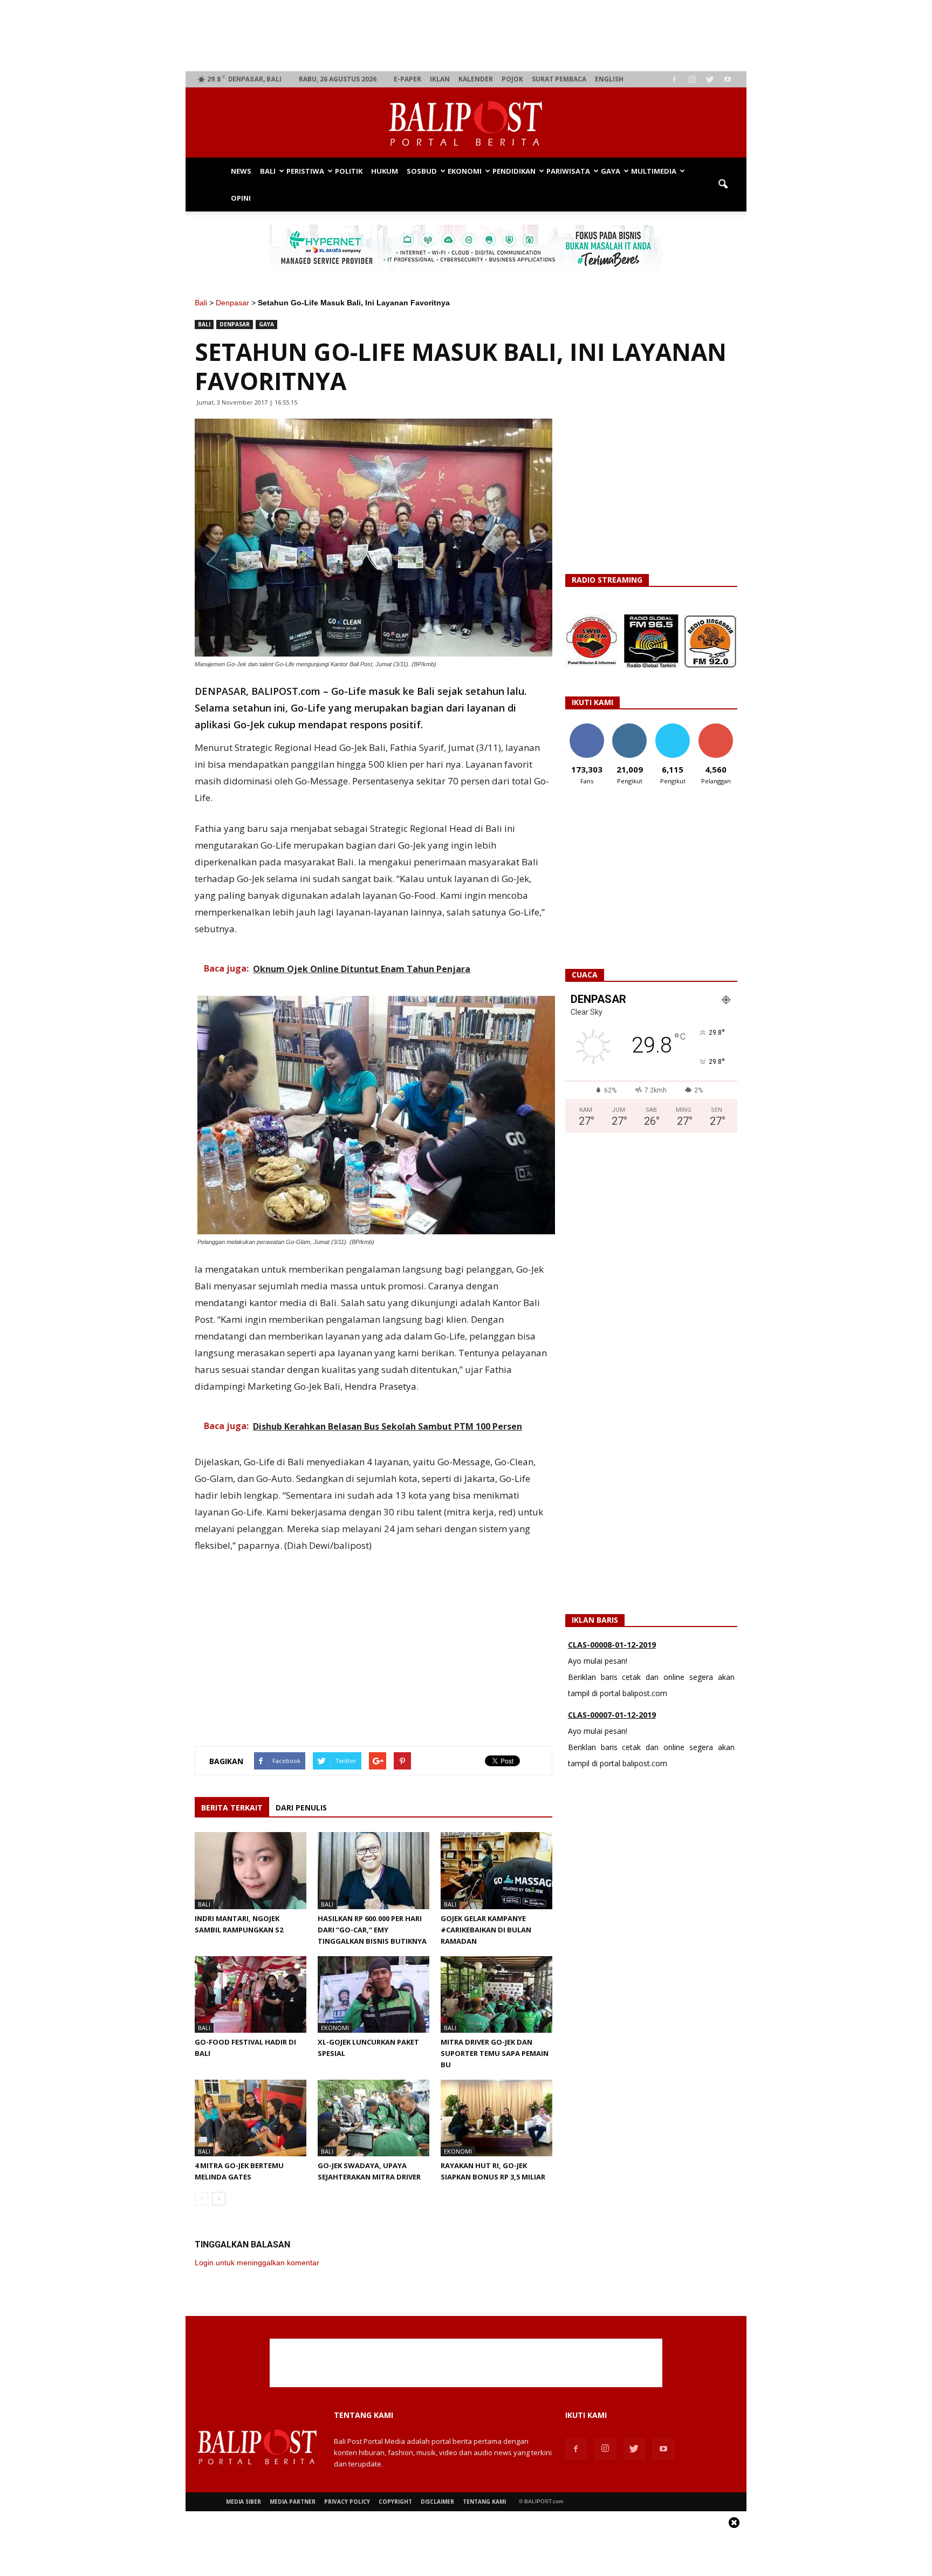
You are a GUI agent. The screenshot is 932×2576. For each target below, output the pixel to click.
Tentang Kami (484, 2502)
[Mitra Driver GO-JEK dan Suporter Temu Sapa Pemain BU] (496, 1994)
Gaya (611, 171)
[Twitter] (710, 79)
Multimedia (654, 171)
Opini (241, 198)
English (609, 79)
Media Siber (244, 2502)
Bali (268, 171)
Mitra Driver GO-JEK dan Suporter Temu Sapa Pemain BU (495, 2053)
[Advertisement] (466, 36)
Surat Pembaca (559, 79)
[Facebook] (674, 79)
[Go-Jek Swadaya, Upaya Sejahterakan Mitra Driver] (374, 2118)
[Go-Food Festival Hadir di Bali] (251, 1994)
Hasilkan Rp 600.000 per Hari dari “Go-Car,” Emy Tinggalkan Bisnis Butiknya (372, 1930)
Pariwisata (568, 171)
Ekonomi (465, 171)
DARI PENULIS (301, 1808)
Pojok (512, 79)
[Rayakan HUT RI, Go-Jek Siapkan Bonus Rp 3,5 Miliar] (496, 2118)
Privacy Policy (347, 2502)
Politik (349, 171)
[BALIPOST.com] (466, 123)
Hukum (385, 171)
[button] (723, 185)
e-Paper (407, 79)
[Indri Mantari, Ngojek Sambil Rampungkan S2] (251, 1870)
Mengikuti (630, 727)
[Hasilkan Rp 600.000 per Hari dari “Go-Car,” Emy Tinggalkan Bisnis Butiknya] (374, 1870)
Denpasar (232, 303)
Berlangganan (720, 727)
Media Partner (293, 2502)
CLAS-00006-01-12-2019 (612, 1715)
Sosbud (422, 171)
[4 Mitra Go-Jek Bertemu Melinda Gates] (251, 2118)
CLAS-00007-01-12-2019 (612, 1645)
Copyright (395, 2502)
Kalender (476, 79)
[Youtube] (728, 79)
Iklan (440, 79)
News (241, 171)
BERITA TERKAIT (232, 1808)
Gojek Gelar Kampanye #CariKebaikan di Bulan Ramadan (486, 1930)
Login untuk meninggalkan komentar (257, 2263)
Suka (587, 727)
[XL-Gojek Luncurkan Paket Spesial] (374, 1994)
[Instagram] (692, 79)
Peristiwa (305, 171)
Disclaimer (437, 2502)
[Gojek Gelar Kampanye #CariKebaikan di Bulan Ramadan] (496, 1870)
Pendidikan (514, 171)
